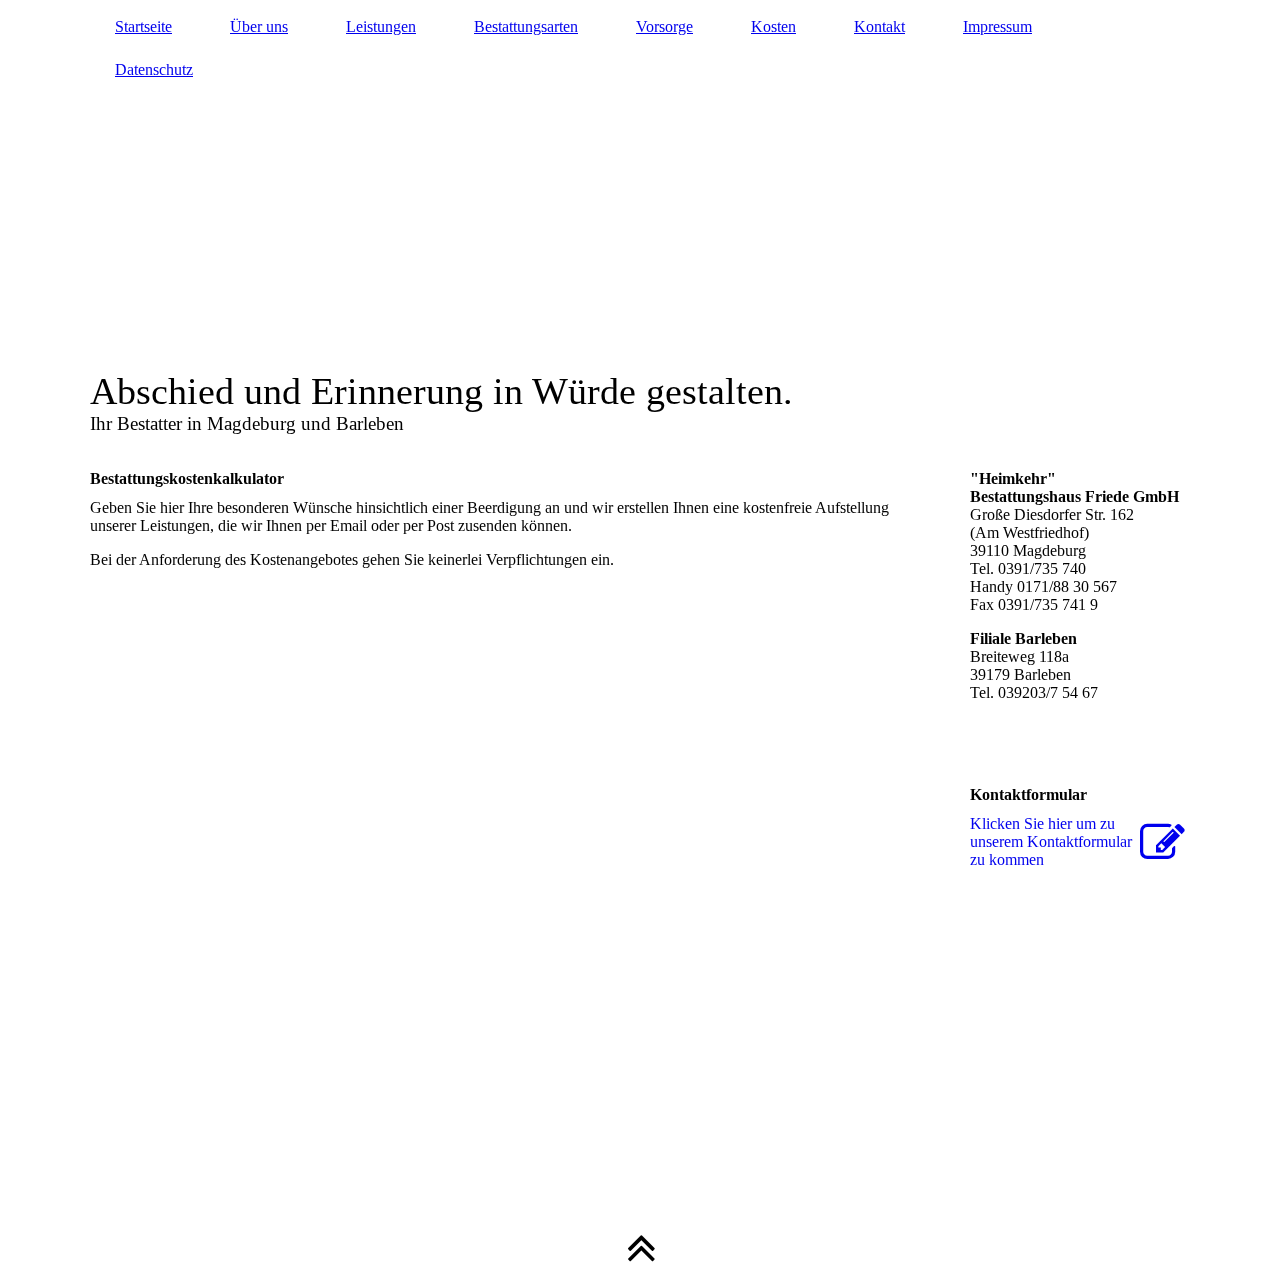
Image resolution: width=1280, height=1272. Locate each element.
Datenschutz (154, 69)
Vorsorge (664, 26)
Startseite (143, 26)
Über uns (259, 26)
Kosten (773, 26)
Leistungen (381, 26)
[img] (640, 225)
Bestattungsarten (526, 26)
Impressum (997, 26)
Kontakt (879, 26)
